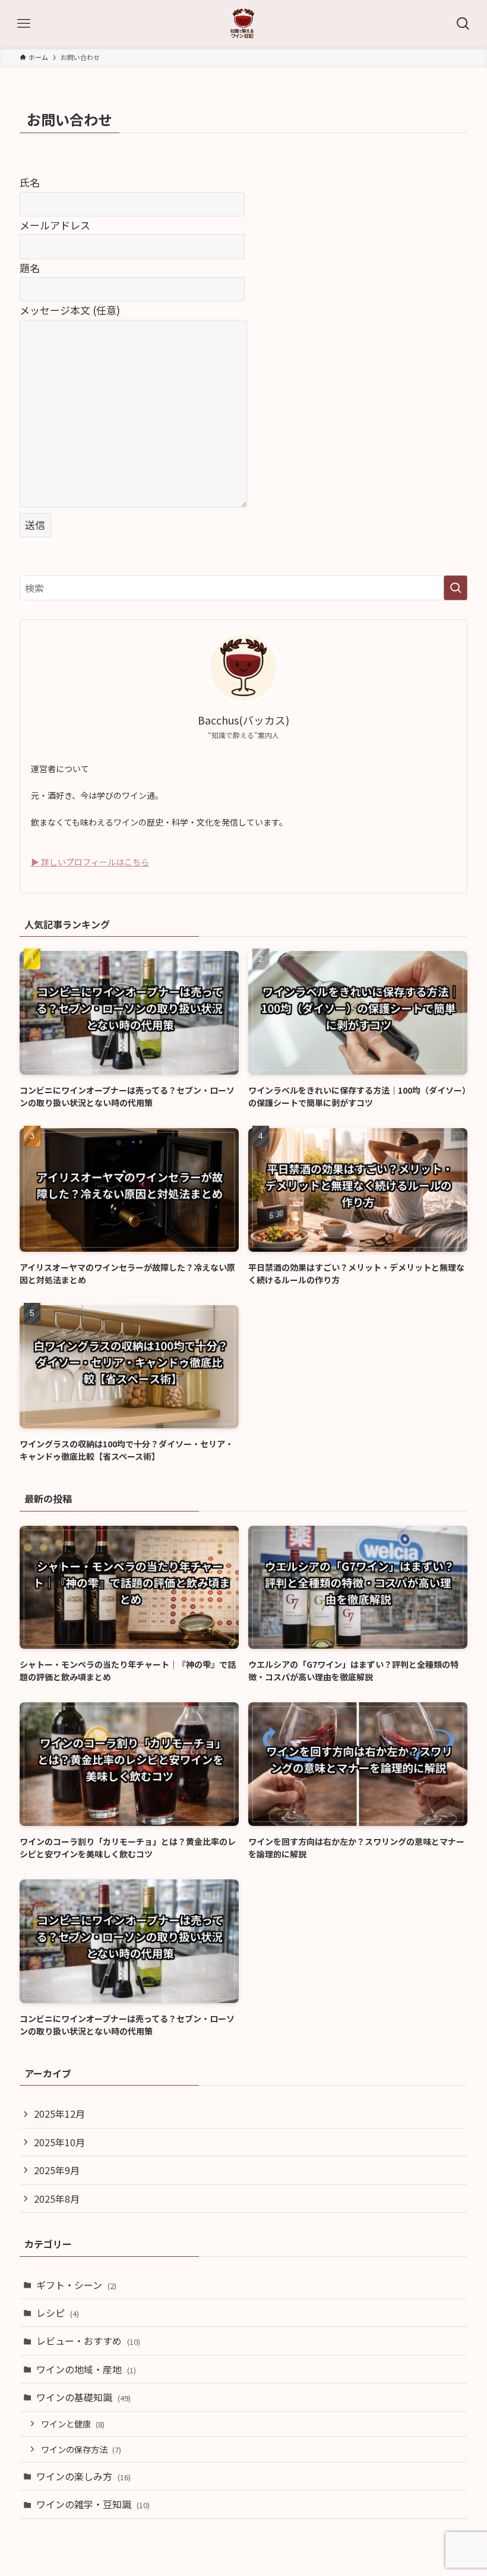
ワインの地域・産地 (86, 2369)
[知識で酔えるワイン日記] (243, 24)
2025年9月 (57, 2170)
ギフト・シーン (76, 2285)
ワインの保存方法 (81, 2449)
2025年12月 (59, 2114)
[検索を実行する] (456, 588)
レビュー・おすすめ (88, 2341)
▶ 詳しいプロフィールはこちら (90, 862)
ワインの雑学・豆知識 (93, 2504)
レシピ (58, 2313)
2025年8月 (57, 2199)
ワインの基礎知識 (83, 2397)
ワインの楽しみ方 (83, 2476)
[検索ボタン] (463, 24)
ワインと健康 (73, 2424)
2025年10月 (59, 2142)
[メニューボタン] (24, 24)
